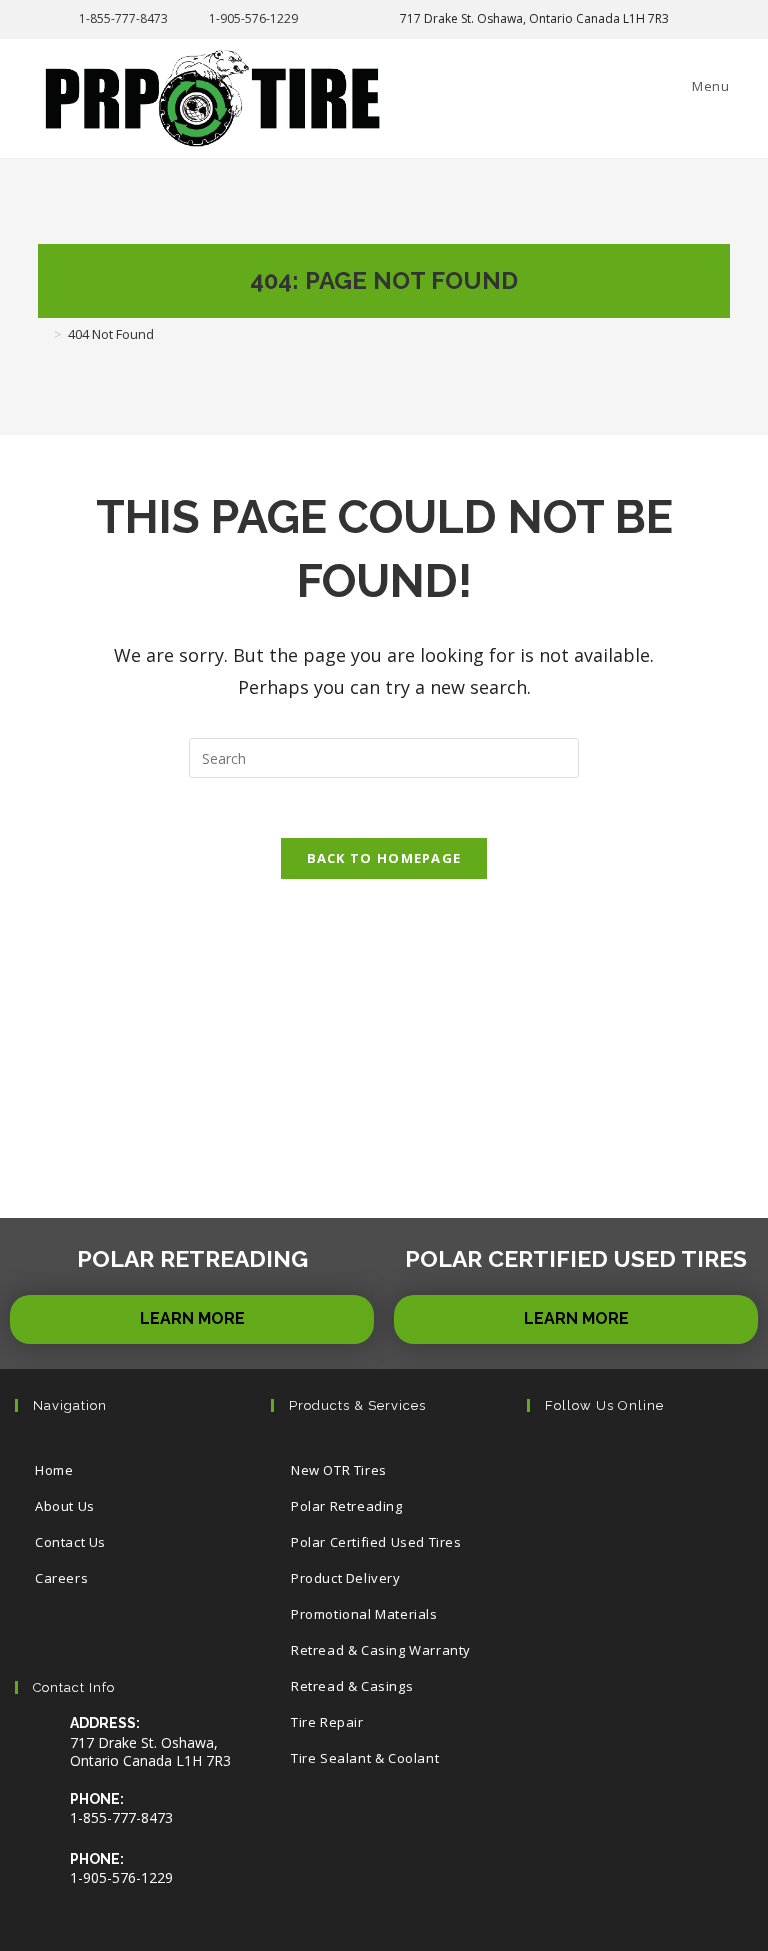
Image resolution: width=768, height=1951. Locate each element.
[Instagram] (679, 1462)
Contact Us (70, 1542)
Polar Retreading (347, 1506)
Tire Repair (327, 1722)
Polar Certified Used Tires (376, 1542)
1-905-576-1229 (253, 18)
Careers (61, 1578)
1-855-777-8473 (123, 18)
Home (54, 1470)
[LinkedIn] (557, 1523)
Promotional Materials (364, 1614)
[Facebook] (618, 1462)
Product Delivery (346, 1578)
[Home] (43, 334)
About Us (65, 1506)
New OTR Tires (339, 1470)
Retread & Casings (352, 1686)
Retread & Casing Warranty (381, 1650)
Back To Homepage (384, 858)
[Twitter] (557, 1462)
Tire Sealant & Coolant (365, 1758)
